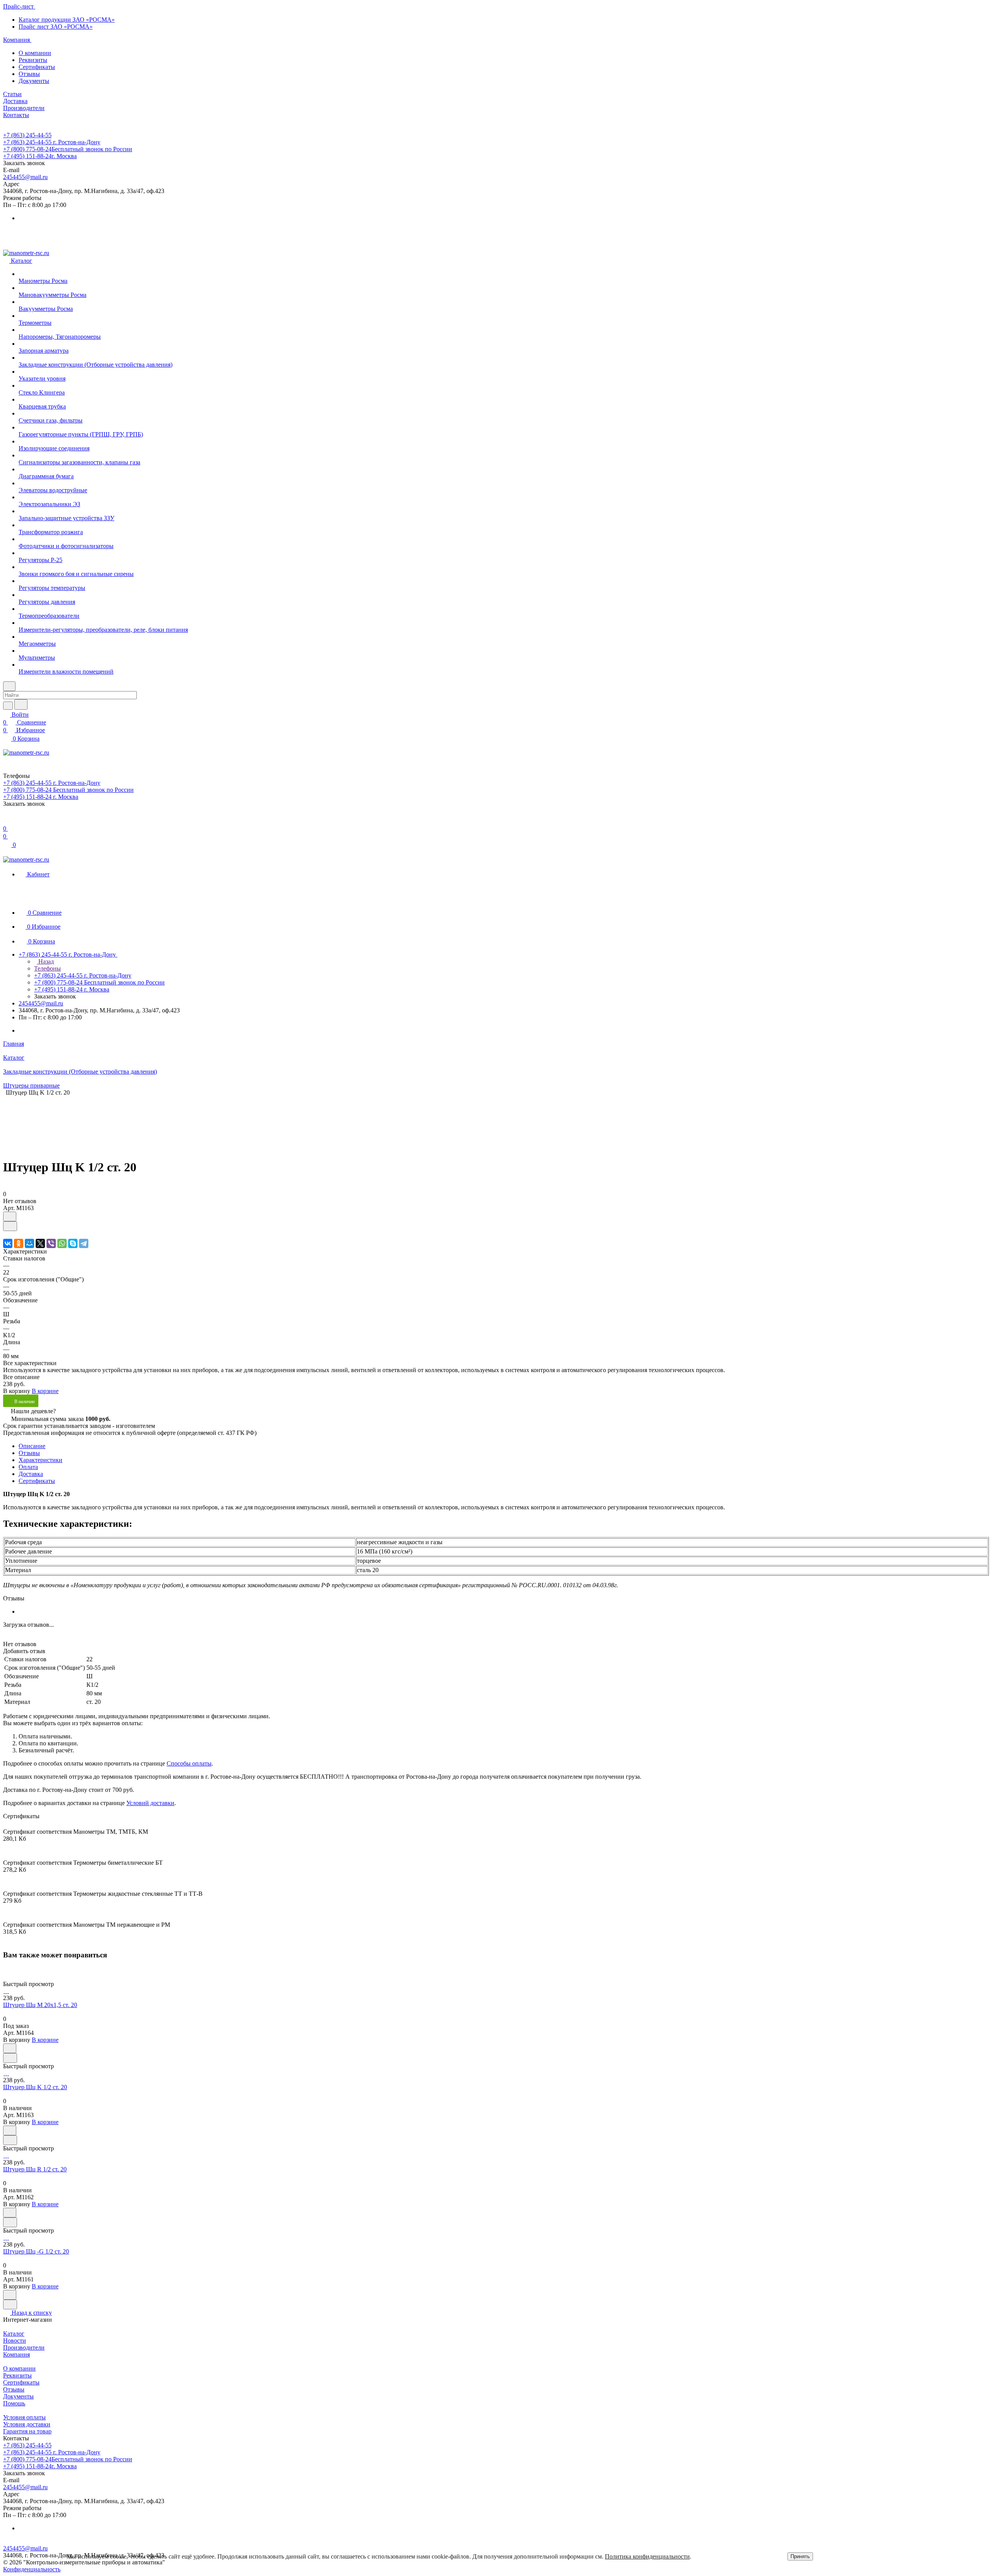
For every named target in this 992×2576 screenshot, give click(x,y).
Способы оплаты (189, 1763)
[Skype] (73, 1243)
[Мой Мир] (29, 1243)
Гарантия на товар (27, 2431)
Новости (15, 2341)
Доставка (31, 1474)
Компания (16, 2354)
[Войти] (7, 821)
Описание (32, 1446)
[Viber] (51, 1243)
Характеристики (40, 1460)
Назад (45, 961)
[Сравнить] (10, 1226)
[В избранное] (10, 1216)
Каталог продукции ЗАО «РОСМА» (67, 20)
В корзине (45, 1391)
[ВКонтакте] (8, 1243)
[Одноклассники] (19, 1243)
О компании (35, 53)
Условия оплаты (24, 2417)
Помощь (14, 2403)
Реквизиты (33, 60)
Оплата (28, 1467)
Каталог (14, 2334)
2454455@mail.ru (25, 177)
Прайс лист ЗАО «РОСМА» (56, 27)
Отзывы (29, 74)
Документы (34, 81)
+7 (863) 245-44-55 (27, 135)
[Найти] (21, 704)
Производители (24, 2348)
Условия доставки (27, 2424)
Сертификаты (37, 67)
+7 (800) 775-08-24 (68, 149)
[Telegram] (84, 1243)
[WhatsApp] (62, 1243)
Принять (800, 2556)
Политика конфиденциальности (647, 2556)
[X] (40, 1243)
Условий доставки (150, 1803)
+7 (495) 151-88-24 (40, 156)
